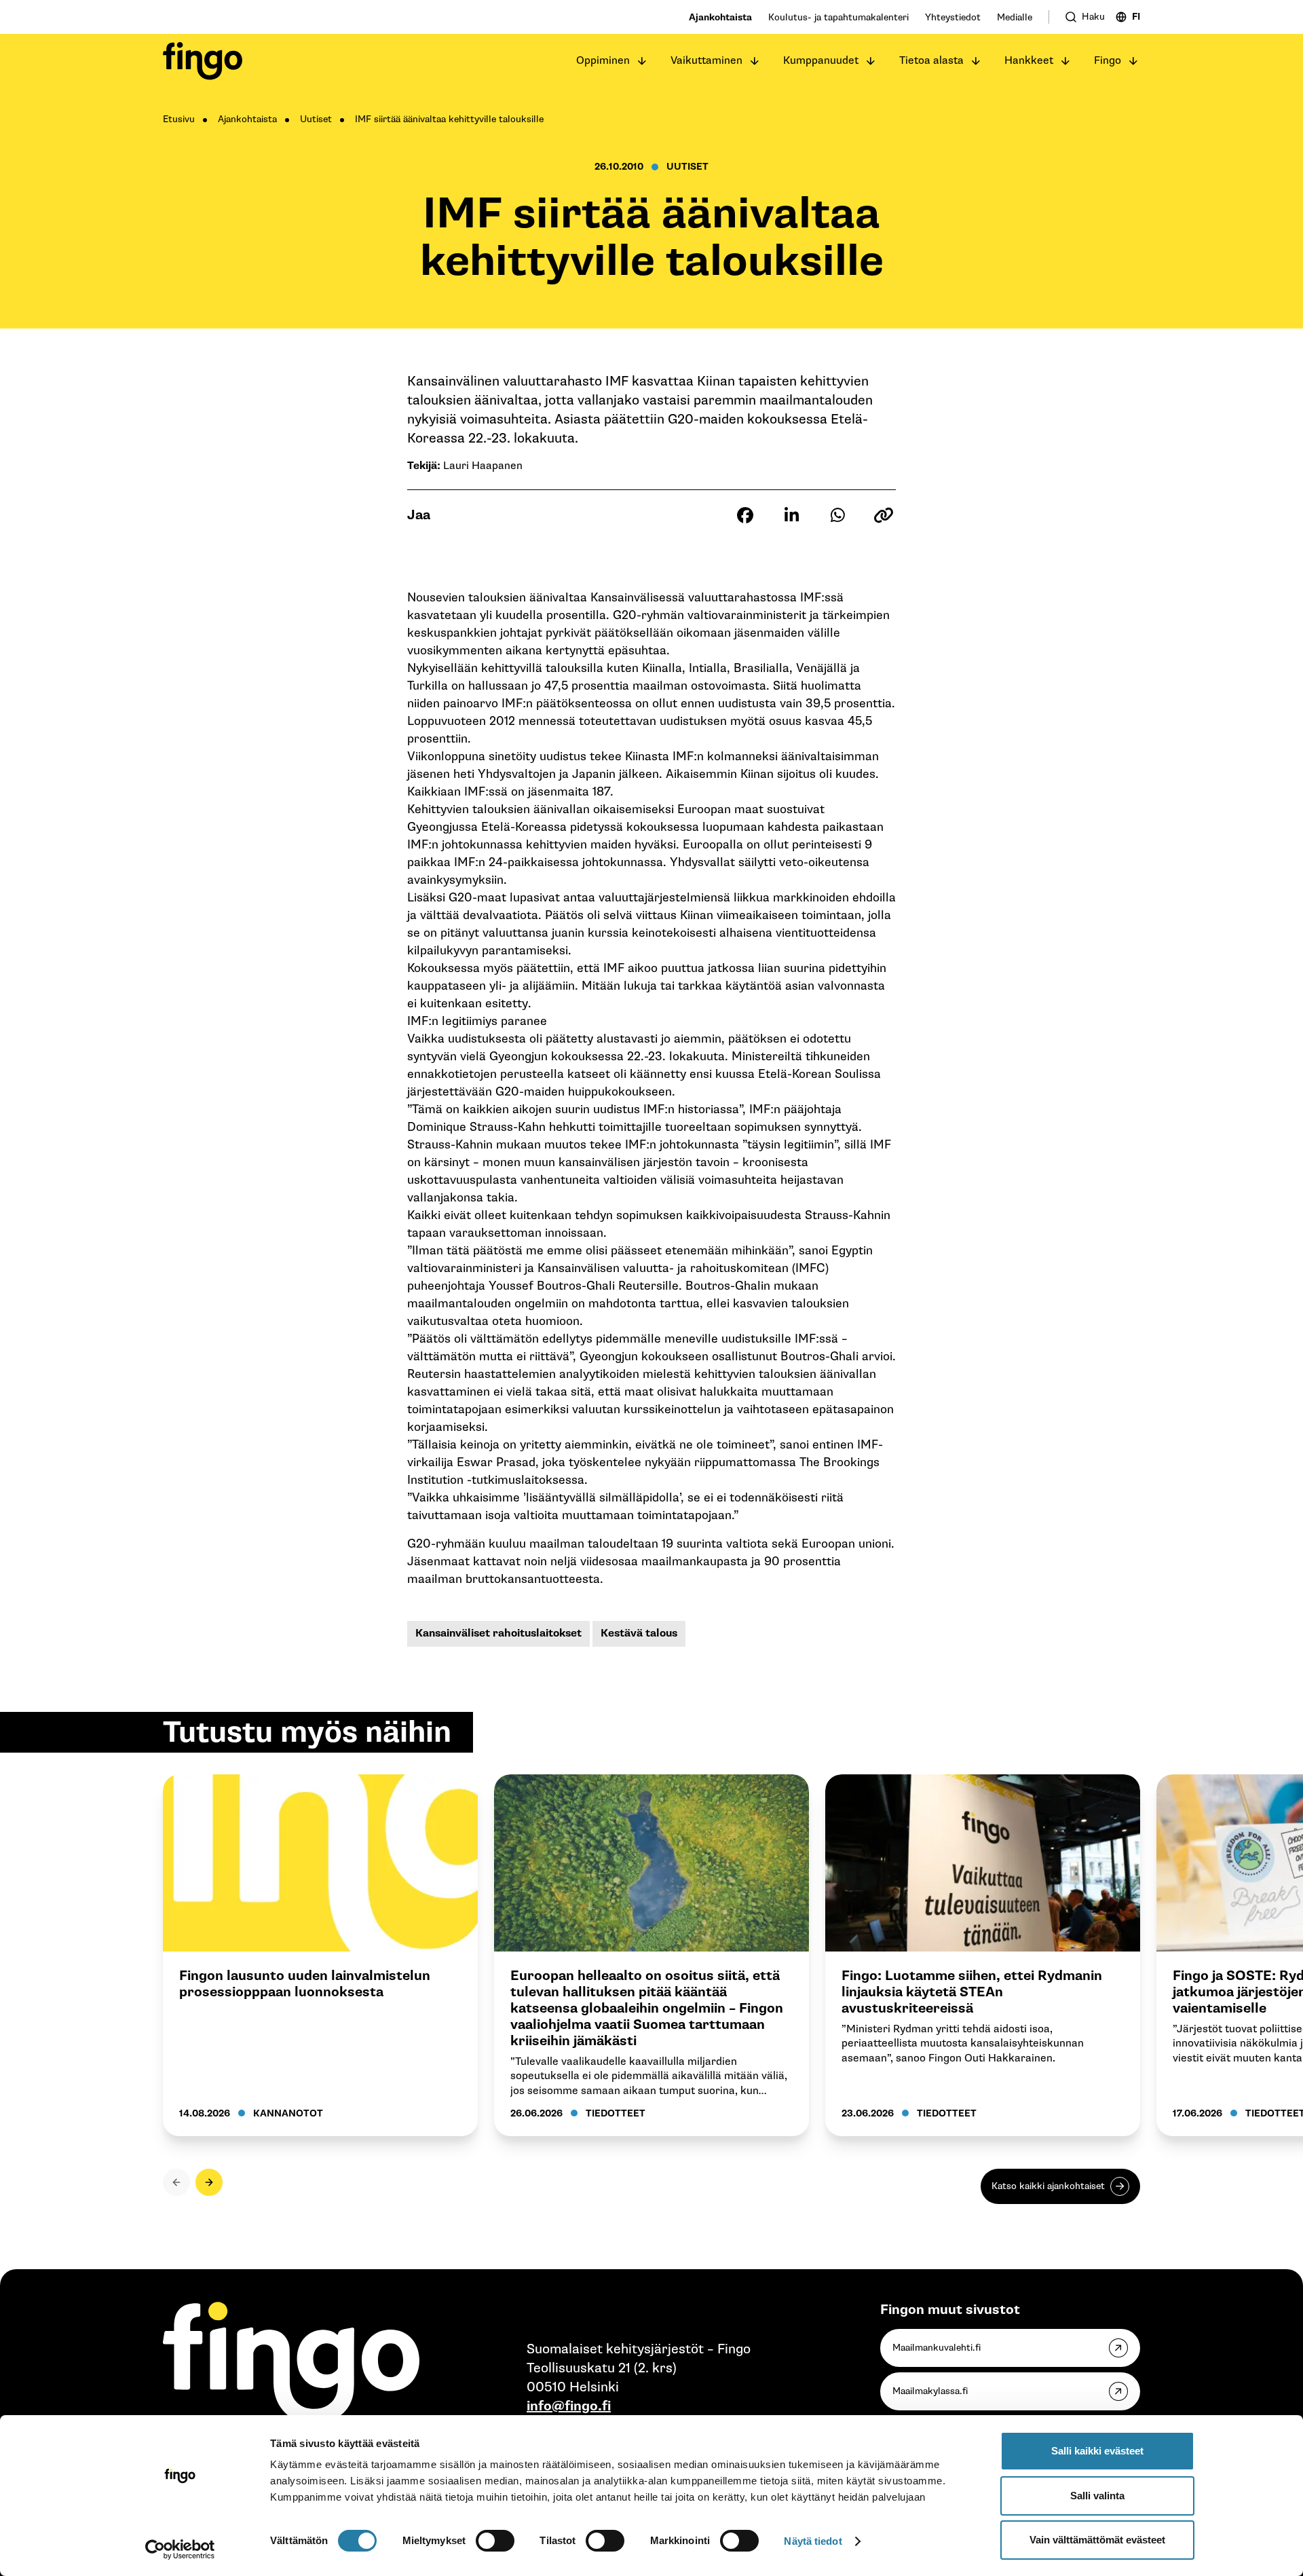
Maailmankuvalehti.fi (937, 2348)
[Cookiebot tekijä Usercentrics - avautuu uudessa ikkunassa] (180, 2550)
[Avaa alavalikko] (642, 61)
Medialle (1015, 17)
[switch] (495, 2541)
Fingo (1108, 61)
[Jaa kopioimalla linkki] (884, 515)
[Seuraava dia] (209, 2182)
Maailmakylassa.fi (930, 2391)
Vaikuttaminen (706, 61)
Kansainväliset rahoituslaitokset (498, 1634)
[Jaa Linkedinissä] (791, 515)
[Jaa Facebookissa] (745, 515)
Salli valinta (1097, 2496)
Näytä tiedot (813, 2541)
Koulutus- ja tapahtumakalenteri (838, 17)
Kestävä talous (639, 1634)
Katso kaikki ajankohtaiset (1048, 2186)
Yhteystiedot (953, 17)
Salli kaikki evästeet (1097, 2451)
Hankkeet (1029, 61)
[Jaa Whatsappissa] (837, 515)
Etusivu (179, 119)
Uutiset (316, 119)
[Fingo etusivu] (203, 61)
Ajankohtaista (720, 17)
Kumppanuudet (821, 61)
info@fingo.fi (569, 2406)
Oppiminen (603, 61)
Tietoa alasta (931, 61)
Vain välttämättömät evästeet (1097, 2540)
